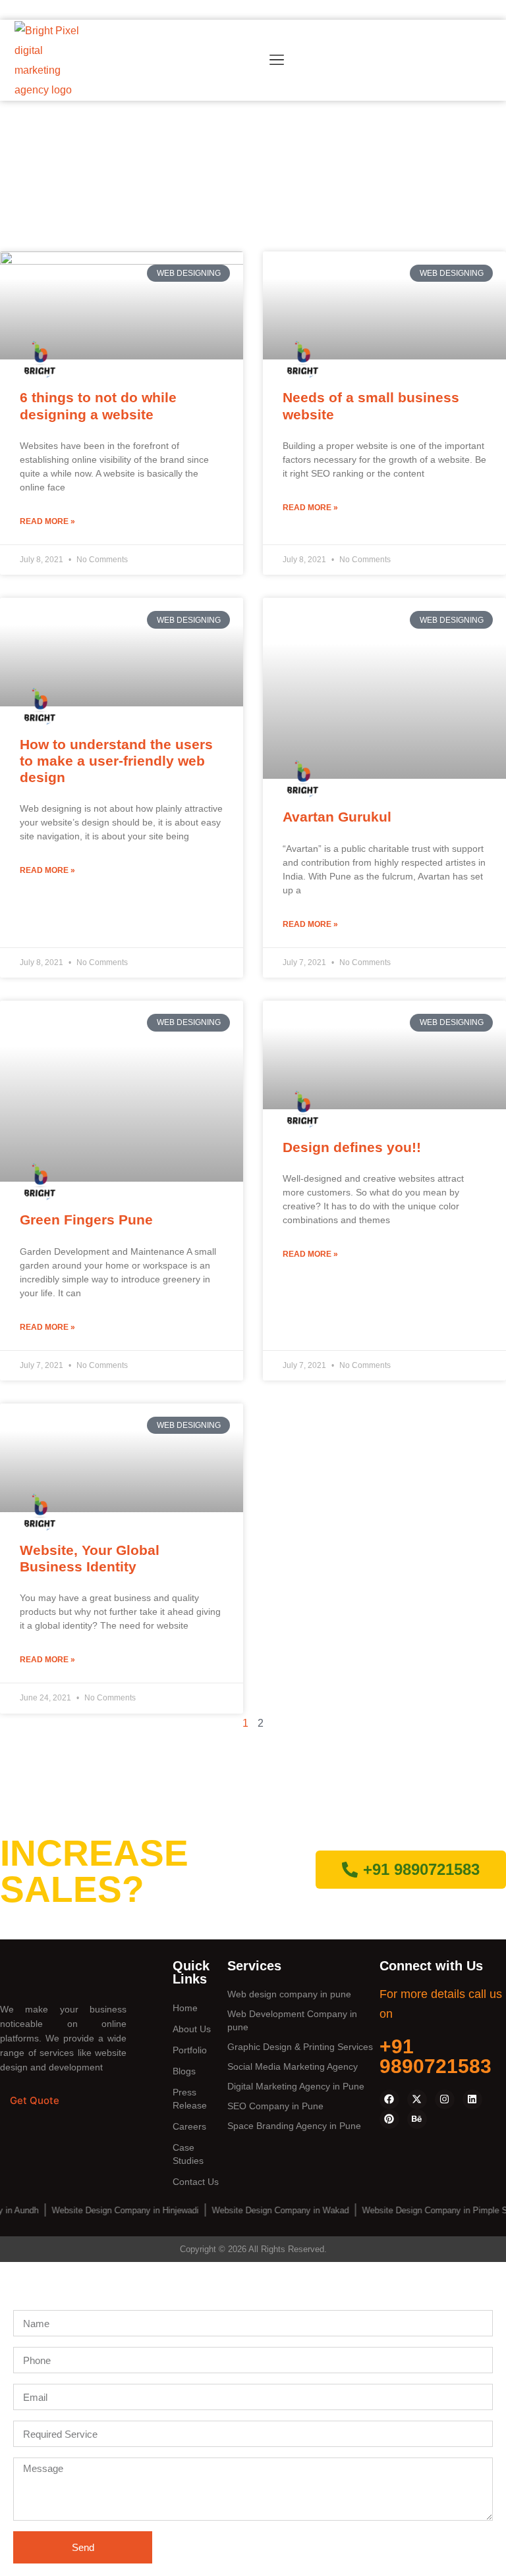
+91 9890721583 (436, 2056)
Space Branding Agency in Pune (294, 2126)
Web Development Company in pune (292, 2020)
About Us (192, 2029)
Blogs (184, 2071)
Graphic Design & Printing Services (300, 2047)
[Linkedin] (472, 2099)
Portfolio (190, 2050)
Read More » (47, 521)
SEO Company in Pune (275, 2106)
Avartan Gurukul (337, 817)
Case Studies (188, 2154)
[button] (276, 61)
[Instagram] (445, 2099)
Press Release (190, 2099)
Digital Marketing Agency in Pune (296, 2086)
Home (185, 2008)
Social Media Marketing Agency (293, 2066)
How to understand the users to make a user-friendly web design (116, 761)
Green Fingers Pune (86, 1220)
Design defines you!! (352, 1147)
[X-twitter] (417, 2099)
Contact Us (196, 2182)
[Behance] (417, 2119)
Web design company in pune (289, 1994)
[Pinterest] (389, 2119)
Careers (189, 2126)
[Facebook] (389, 2099)
